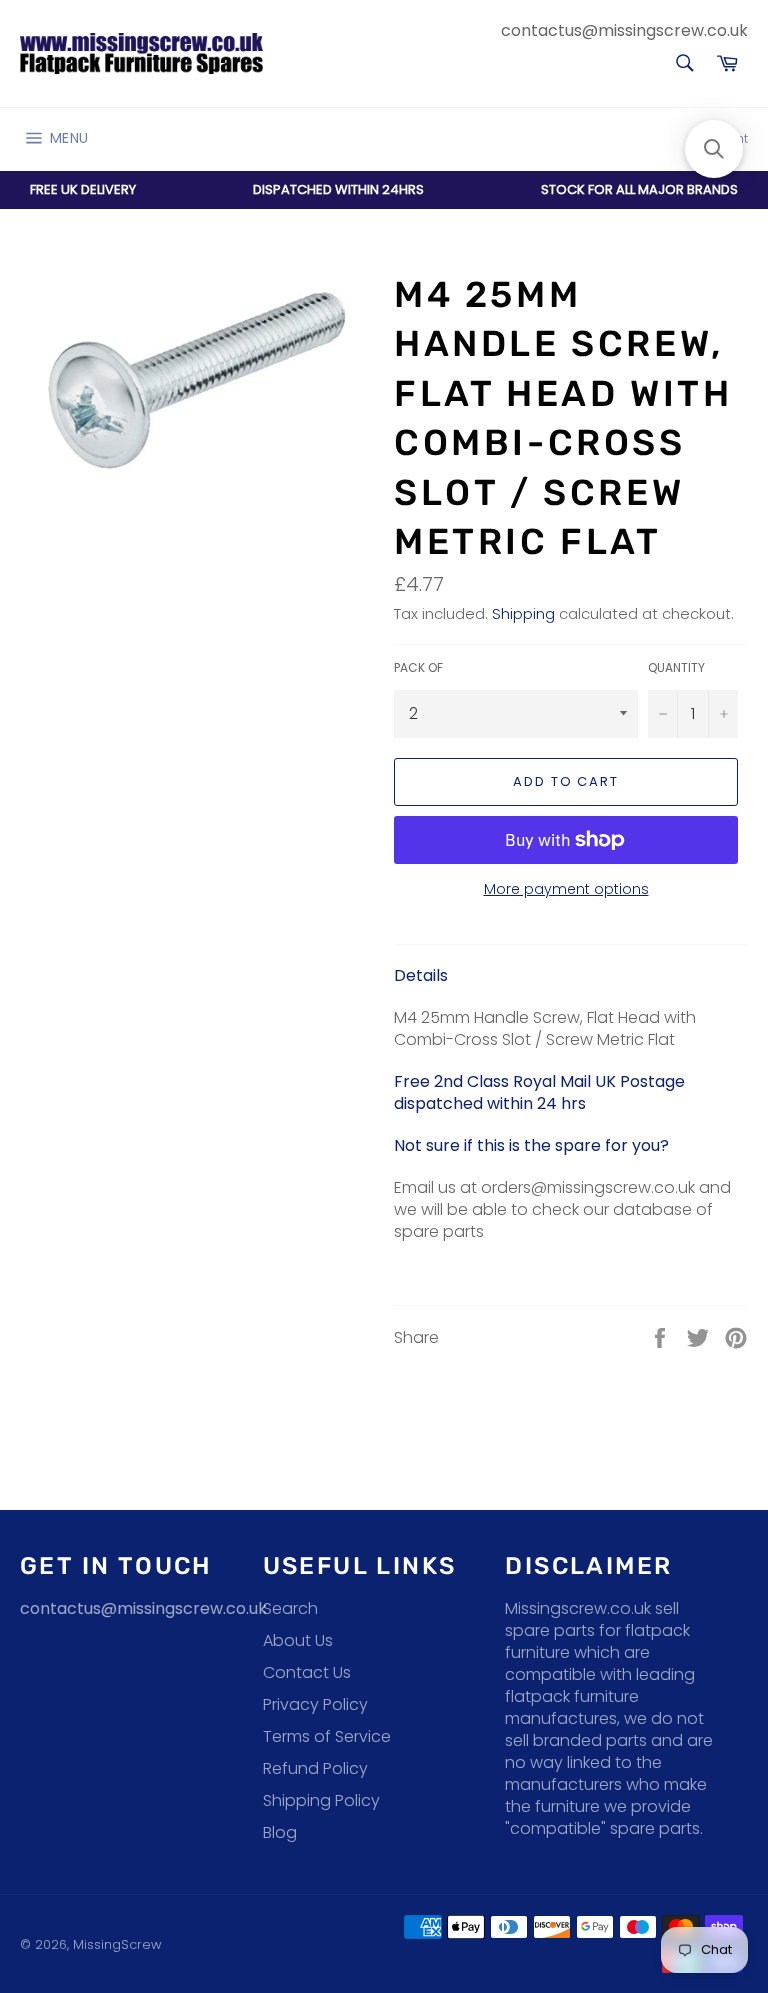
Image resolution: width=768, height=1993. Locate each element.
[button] (714, 149)
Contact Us (307, 1672)
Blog (280, 1832)
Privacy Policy (315, 1704)
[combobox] (683, 64)
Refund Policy (315, 1768)
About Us (298, 1640)
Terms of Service (327, 1736)
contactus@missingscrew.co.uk (624, 30)
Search (290, 1608)
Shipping (523, 613)
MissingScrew (117, 1944)
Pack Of (418, 668)
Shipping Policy (321, 1800)
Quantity (676, 668)
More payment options (566, 889)
